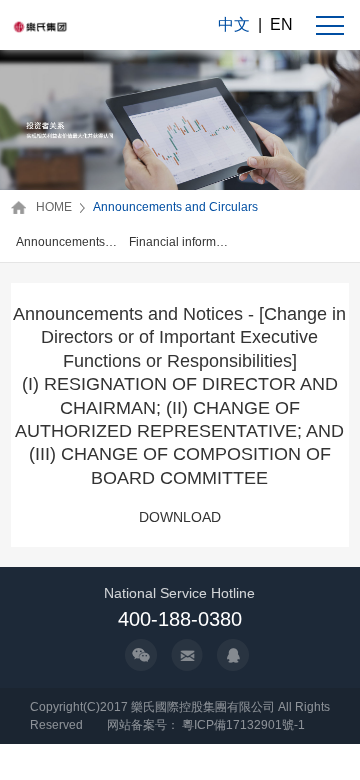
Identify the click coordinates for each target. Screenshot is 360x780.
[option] (67, 243)
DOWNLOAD (180, 517)
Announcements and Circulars (175, 207)
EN (281, 24)
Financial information (180, 242)
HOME (54, 207)
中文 (234, 24)
